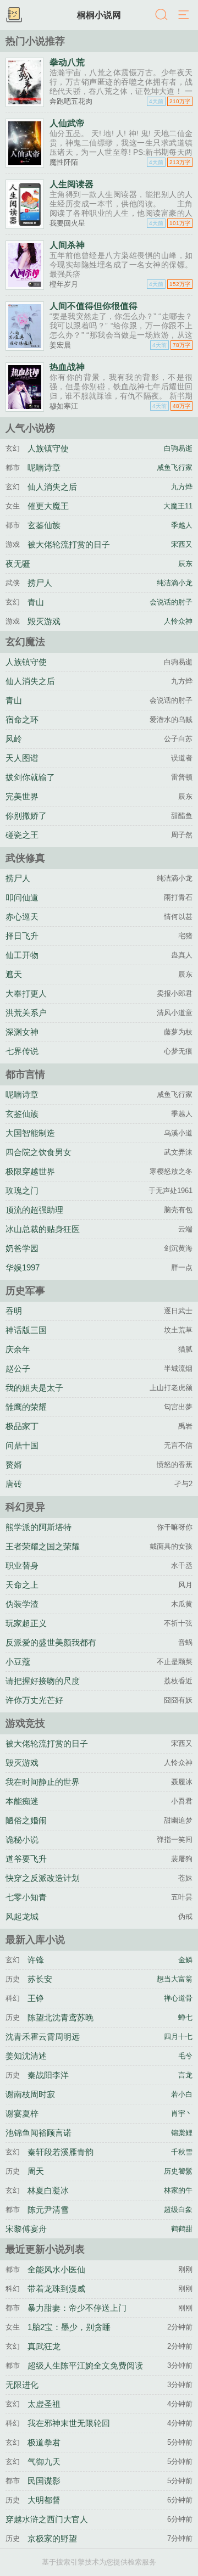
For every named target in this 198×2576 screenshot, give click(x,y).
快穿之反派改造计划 (43, 1878)
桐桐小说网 (99, 15)
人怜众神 (178, 621)
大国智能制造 (30, 1133)
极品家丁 (22, 1426)
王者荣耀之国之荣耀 (43, 1546)
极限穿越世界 (30, 1171)
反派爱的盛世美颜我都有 (51, 1642)
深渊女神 (22, 1032)
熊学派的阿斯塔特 (38, 1527)
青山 (36, 602)
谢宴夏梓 (22, 2113)
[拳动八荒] (25, 103)
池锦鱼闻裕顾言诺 (38, 2133)
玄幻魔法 (25, 642)
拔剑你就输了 (30, 777)
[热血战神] (25, 408)
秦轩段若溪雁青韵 (61, 2152)
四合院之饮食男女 (38, 1152)
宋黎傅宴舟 (26, 2229)
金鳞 (185, 1960)
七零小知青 (26, 1897)
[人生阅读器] (25, 225)
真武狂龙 (44, 2346)
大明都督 (44, 2500)
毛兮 (185, 2056)
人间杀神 (67, 245)
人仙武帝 (67, 123)
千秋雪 (182, 2152)
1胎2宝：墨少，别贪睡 (69, 2327)
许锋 (36, 1960)
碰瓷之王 (22, 835)
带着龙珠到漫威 (56, 2289)
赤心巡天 (22, 917)
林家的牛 (178, 2191)
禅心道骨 (178, 1998)
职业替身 (22, 1566)
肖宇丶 (182, 2114)
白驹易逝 (178, 449)
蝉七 (185, 2018)
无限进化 (22, 2385)
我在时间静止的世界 (43, 1782)
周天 (36, 2171)
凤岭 (14, 739)
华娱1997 (23, 1267)
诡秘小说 (22, 1839)
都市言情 (25, 1074)
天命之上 (22, 1585)
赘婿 (14, 1465)
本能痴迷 (22, 1801)
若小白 (182, 2095)
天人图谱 (22, 758)
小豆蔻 (18, 1662)
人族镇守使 (48, 448)
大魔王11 (178, 506)
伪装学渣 (22, 1604)
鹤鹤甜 (182, 2229)
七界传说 (22, 1051)
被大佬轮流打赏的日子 (69, 544)
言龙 (185, 2075)
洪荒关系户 (26, 1013)
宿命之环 (22, 719)
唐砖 (14, 1484)
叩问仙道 (22, 897)
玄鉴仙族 (44, 525)
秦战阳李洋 (48, 2075)
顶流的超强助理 (34, 1210)
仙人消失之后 (52, 487)
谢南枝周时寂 (30, 2094)
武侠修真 (25, 858)
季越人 (182, 525)
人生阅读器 (71, 184)
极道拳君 (44, 2442)
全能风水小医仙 (56, 2269)
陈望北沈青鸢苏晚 (61, 2017)
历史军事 (25, 1291)
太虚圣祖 (44, 2404)
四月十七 (178, 2037)
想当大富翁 (175, 1979)
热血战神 (67, 367)
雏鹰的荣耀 (26, 1407)
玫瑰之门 (22, 1191)
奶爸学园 (22, 1248)
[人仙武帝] (25, 164)
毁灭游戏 (44, 621)
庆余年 (18, 1349)
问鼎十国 (22, 1445)
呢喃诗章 (44, 467)
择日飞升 (22, 936)
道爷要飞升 (26, 1859)
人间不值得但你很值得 (94, 306)
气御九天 (44, 2462)
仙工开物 (22, 955)
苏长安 (40, 1979)
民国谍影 (44, 2481)
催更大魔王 (48, 506)
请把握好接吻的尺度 (43, 1681)
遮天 (14, 974)
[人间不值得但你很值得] (25, 347)
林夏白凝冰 (48, 2190)
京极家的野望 (52, 2538)
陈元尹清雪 (48, 2210)
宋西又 (182, 545)
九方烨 (182, 487)
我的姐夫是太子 (34, 1388)
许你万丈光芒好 (34, 1700)
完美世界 (22, 796)
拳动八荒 (67, 62)
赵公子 (18, 1368)
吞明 (14, 1311)
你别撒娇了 (26, 816)
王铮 (36, 1998)
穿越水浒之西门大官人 (47, 2519)
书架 (14, 15)
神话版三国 (26, 1330)
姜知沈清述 (26, 2056)
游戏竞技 (25, 1723)
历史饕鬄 (178, 2171)
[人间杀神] (25, 286)
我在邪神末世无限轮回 (69, 2423)
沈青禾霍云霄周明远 (43, 2037)
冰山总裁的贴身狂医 (43, 1229)
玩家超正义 (26, 1623)
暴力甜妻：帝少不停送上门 (77, 2308)
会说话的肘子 (171, 602)
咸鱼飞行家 (175, 468)
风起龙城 (22, 1916)
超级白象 (178, 2210)
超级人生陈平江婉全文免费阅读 (85, 2365)
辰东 (185, 564)
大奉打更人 (26, 993)
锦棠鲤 (182, 2133)
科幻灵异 (25, 1507)
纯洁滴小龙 (175, 583)
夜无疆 (18, 564)
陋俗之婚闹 (26, 1820)
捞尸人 (40, 583)
